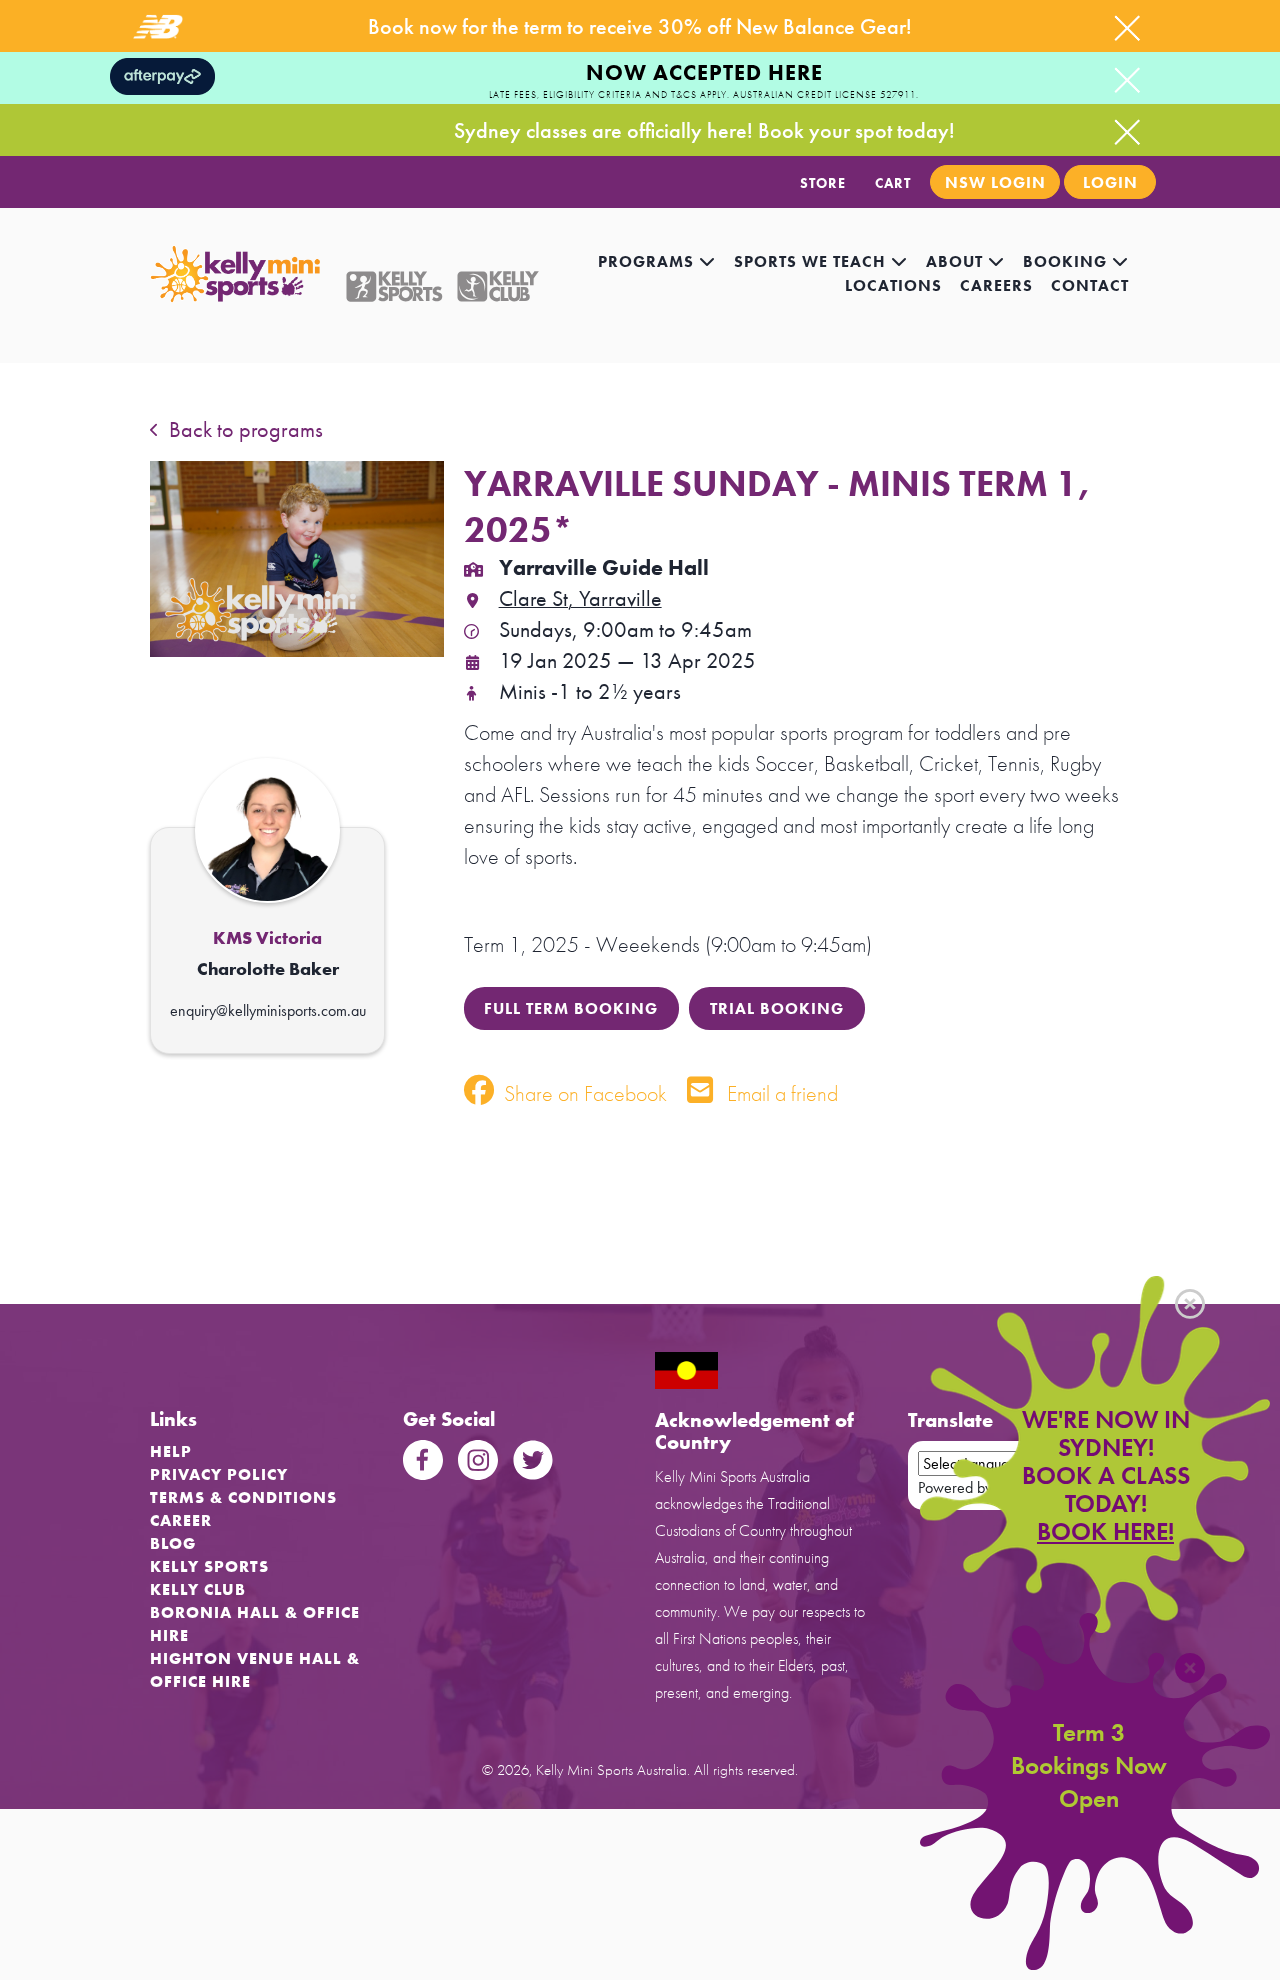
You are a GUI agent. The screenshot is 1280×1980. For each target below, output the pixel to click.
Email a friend (780, 1093)
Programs (648, 261)
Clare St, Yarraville (580, 598)
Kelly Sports (209, 1566)
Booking (1067, 261)
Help (171, 1451)
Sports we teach (812, 261)
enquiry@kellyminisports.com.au (268, 1010)
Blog (173, 1543)
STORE (823, 183)
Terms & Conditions (243, 1497)
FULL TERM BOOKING (571, 1008)
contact (1090, 285)
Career (181, 1520)
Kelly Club (198, 1589)
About (957, 261)
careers (996, 285)
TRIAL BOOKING (777, 1008)
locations (893, 285)
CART (893, 183)
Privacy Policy (219, 1474)
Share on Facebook (583, 1093)
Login (1110, 182)
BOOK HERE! (1105, 1531)
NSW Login (995, 182)
